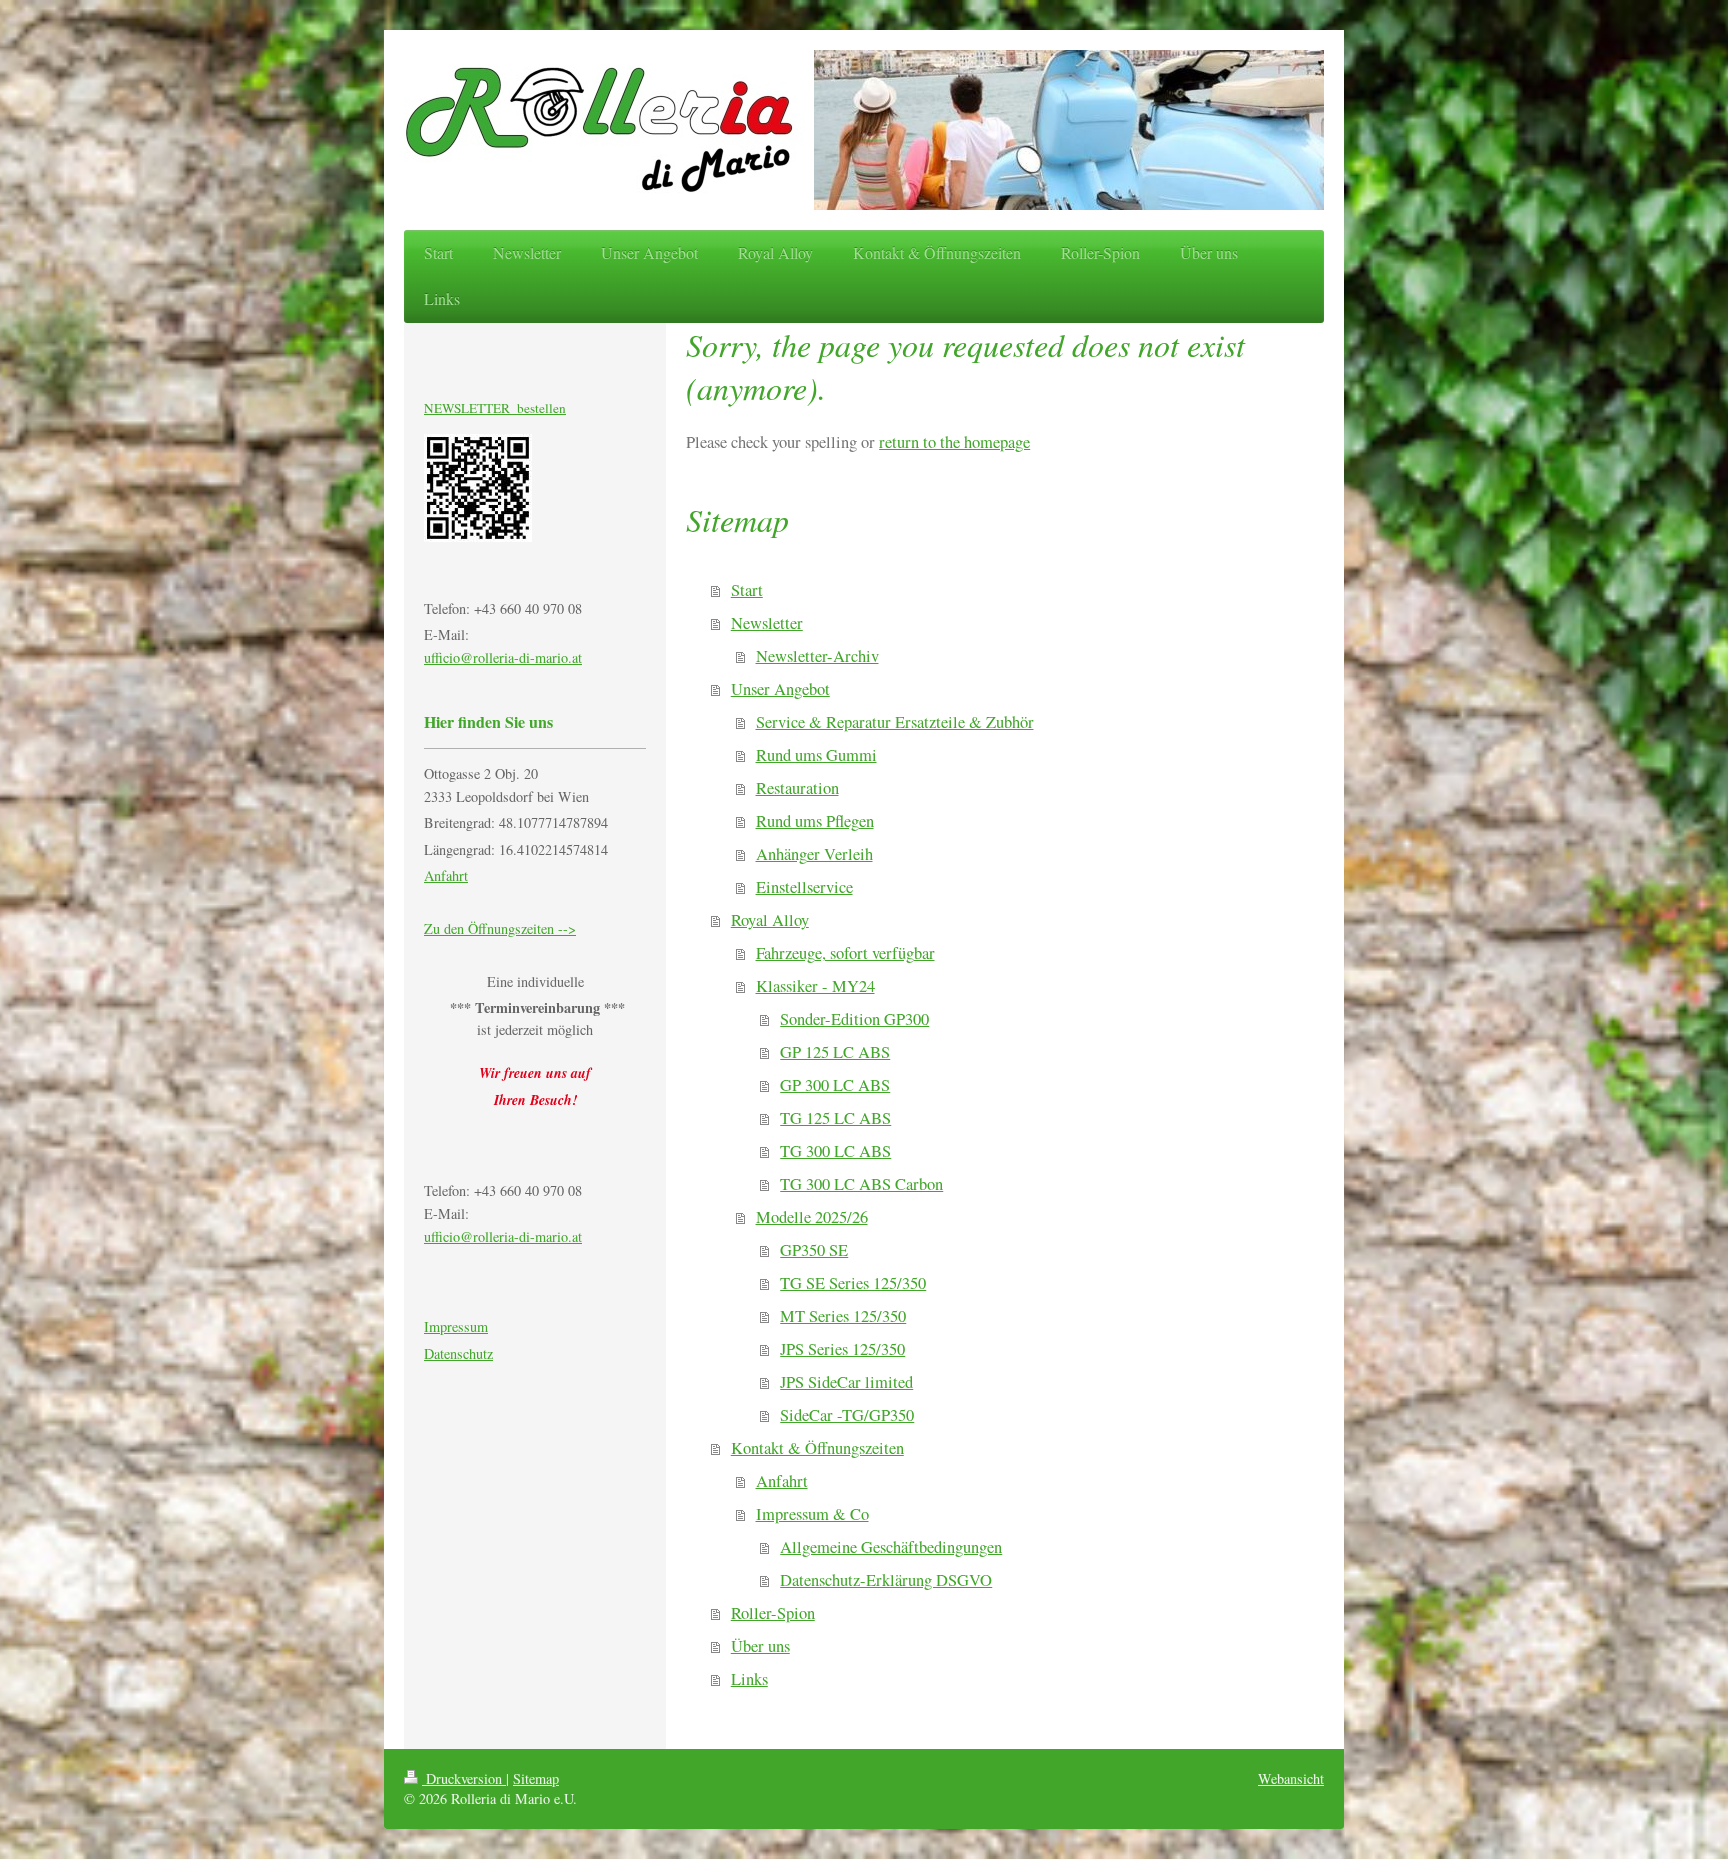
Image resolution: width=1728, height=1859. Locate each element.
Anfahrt (782, 1481)
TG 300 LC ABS (835, 1151)
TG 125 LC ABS (835, 1118)
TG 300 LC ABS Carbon (861, 1184)
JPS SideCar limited (846, 1382)
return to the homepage (954, 442)
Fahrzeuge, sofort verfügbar (845, 953)
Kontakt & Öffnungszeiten (817, 1448)
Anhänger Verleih (814, 854)
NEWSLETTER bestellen (495, 408)
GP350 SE (814, 1250)
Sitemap (536, 1778)
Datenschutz (458, 1353)
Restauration (797, 788)
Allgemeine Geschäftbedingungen (891, 1547)
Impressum (456, 1326)
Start (747, 590)
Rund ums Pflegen (815, 821)
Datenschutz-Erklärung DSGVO (886, 1580)
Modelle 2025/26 (812, 1217)
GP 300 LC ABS (835, 1085)
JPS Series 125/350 (842, 1349)
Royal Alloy (770, 920)
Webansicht (1291, 1778)
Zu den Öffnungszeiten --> (500, 928)
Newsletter (767, 623)
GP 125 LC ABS (835, 1052)
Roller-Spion (773, 1613)
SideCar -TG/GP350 (847, 1415)
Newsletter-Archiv (817, 656)
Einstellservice (804, 887)
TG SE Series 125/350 (853, 1283)
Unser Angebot (780, 689)
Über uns (760, 1646)
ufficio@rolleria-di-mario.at (503, 657)
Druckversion (464, 1778)
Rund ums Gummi (816, 755)
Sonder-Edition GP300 (854, 1019)
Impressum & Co (812, 1514)
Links (749, 1679)
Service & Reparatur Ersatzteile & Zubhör (895, 722)
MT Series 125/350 (843, 1316)
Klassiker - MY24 (815, 986)
